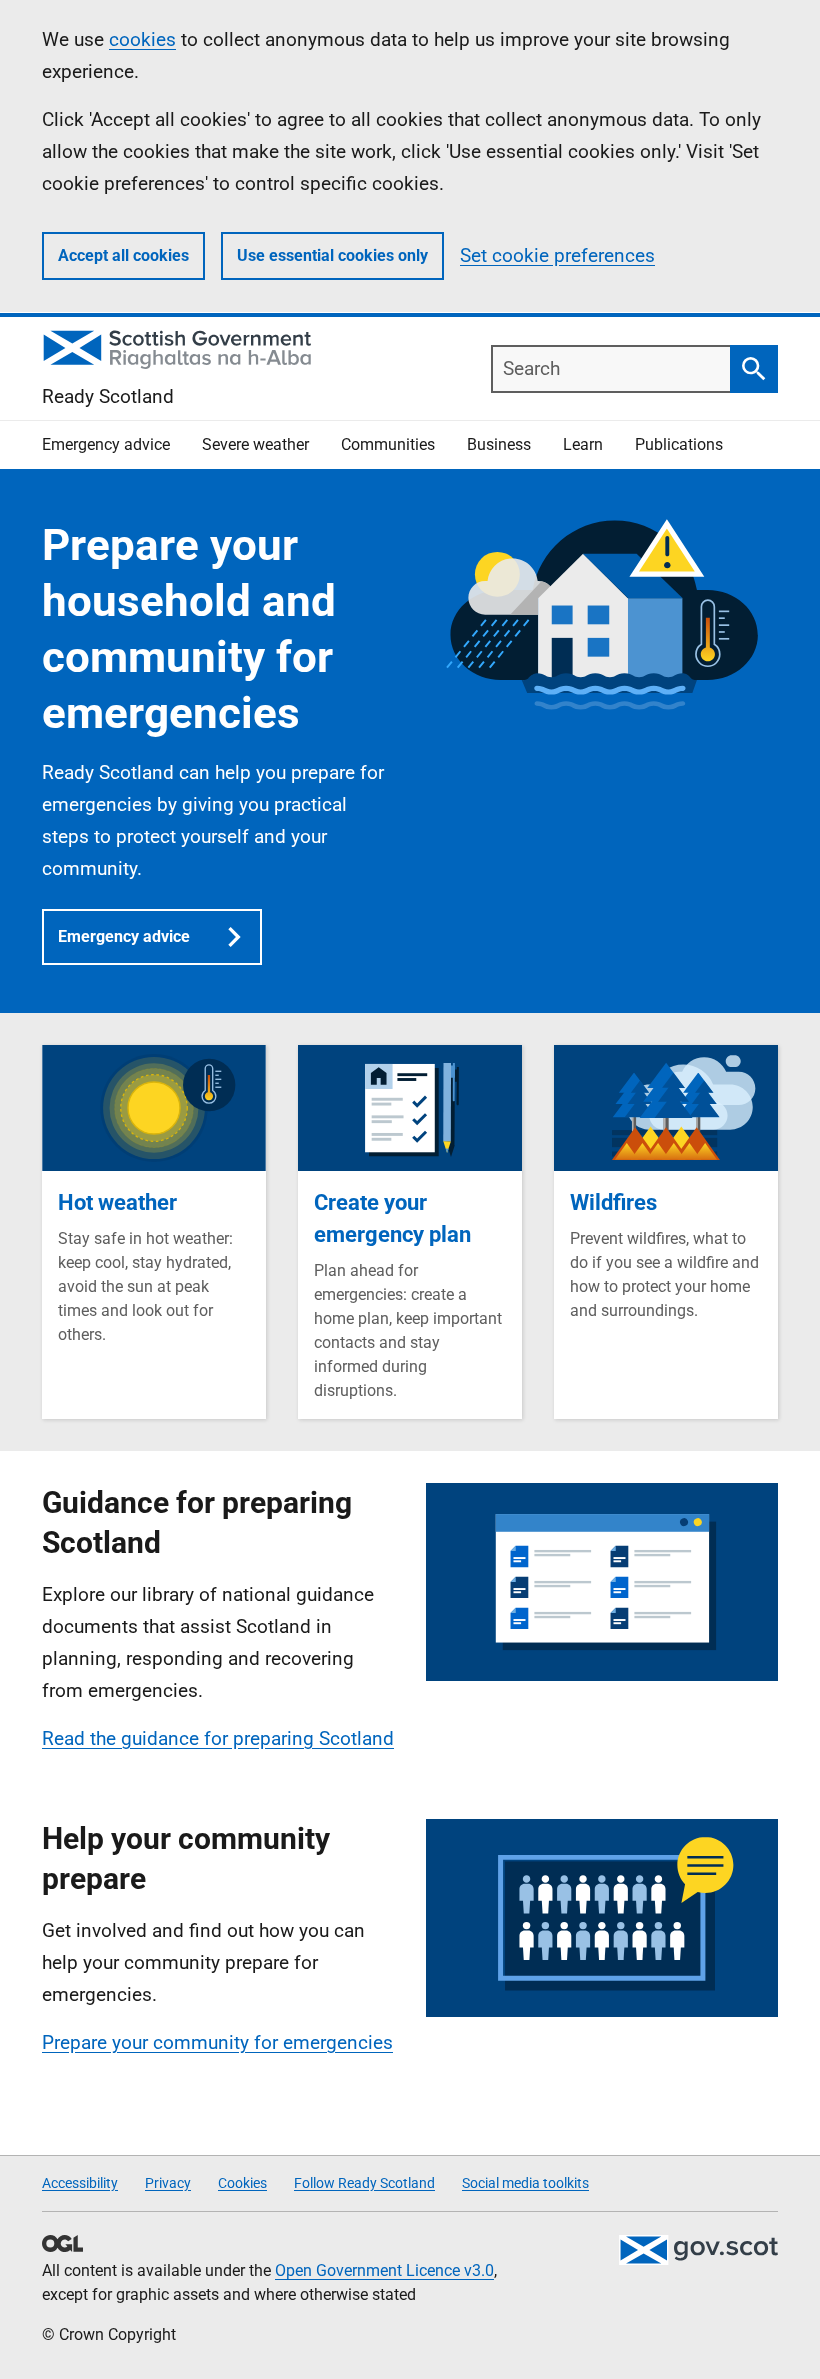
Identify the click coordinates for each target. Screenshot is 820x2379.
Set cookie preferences (557, 255)
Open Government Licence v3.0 (384, 2270)
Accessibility (80, 2183)
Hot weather (117, 1202)
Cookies (242, 2183)
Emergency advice (124, 936)
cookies (142, 39)
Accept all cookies (123, 255)
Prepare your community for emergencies (217, 2042)
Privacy (168, 2183)
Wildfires (613, 1202)
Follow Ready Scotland (364, 2183)
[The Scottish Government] (698, 2250)
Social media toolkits (525, 2183)
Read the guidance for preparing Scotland (218, 1738)
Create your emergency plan (392, 1218)
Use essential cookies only (332, 255)
